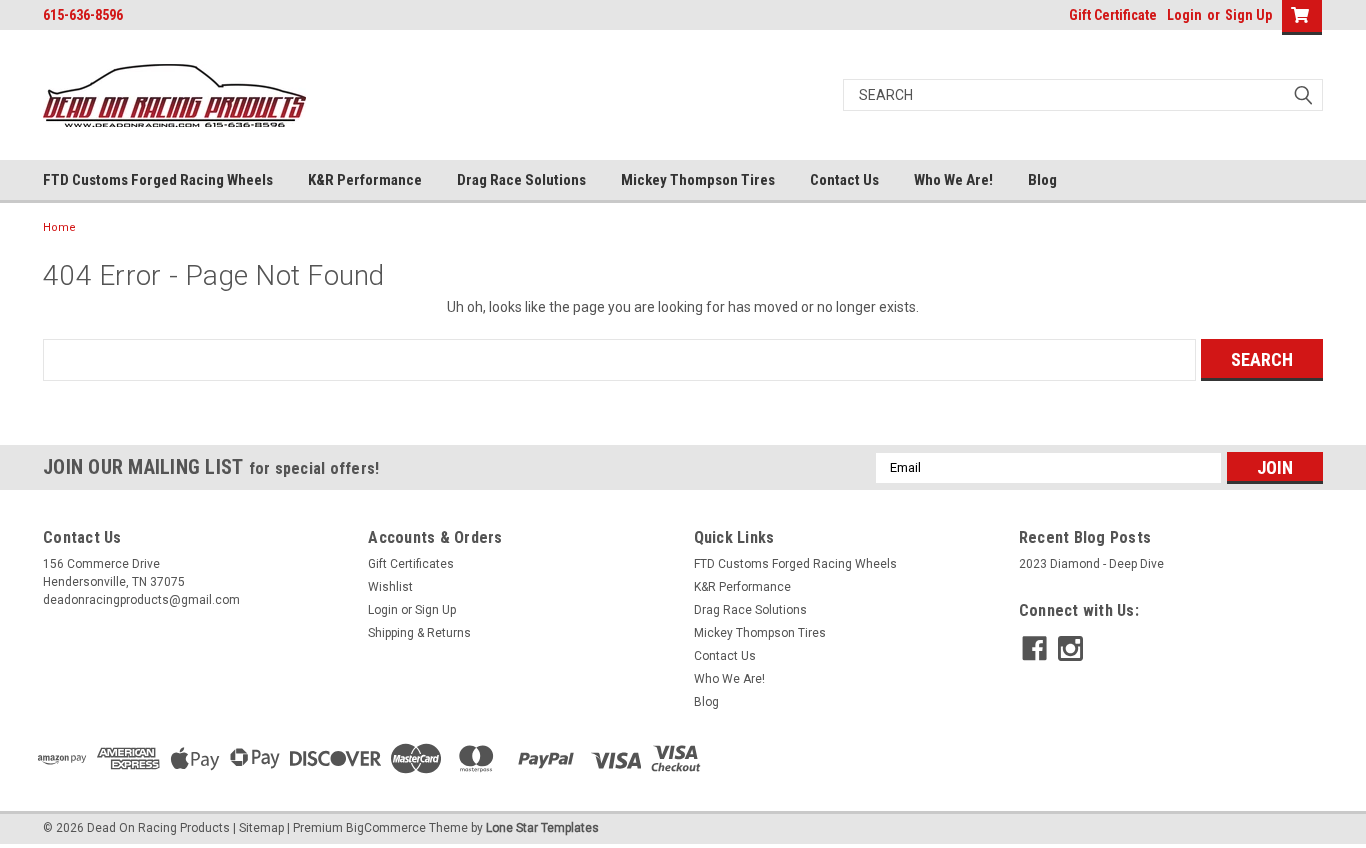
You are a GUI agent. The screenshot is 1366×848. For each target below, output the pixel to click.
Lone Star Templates (542, 828)
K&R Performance (365, 180)
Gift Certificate (1113, 15)
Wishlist (390, 587)
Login (1184, 15)
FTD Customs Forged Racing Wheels (158, 180)
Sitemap (261, 828)
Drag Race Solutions (521, 180)
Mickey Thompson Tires (698, 180)
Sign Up (1248, 15)
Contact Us (844, 180)
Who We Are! (953, 180)
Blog (1042, 180)
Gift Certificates (411, 564)
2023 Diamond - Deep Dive (1091, 564)
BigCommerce (386, 828)
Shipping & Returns (419, 633)
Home (59, 227)
